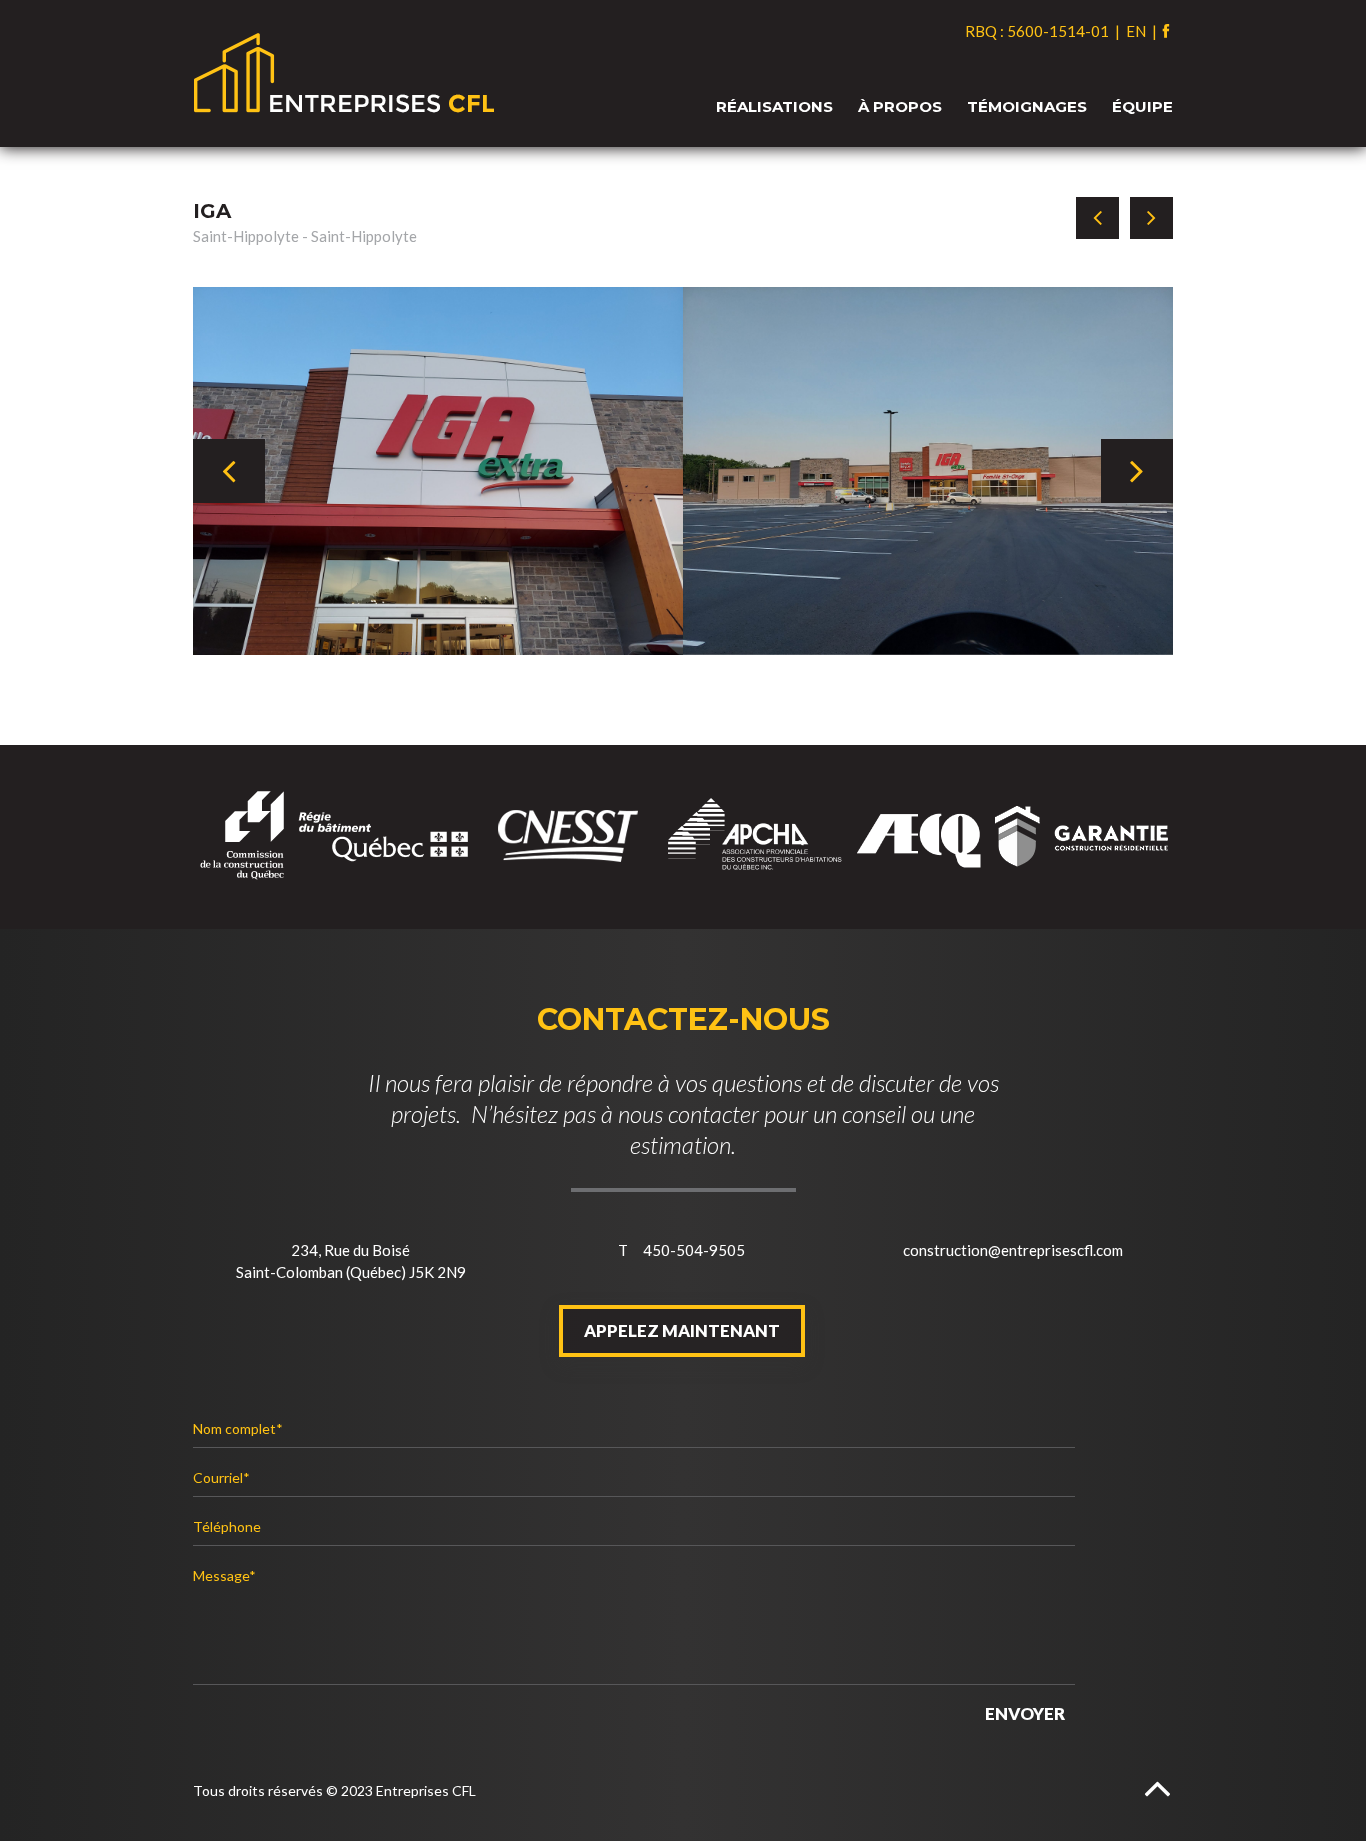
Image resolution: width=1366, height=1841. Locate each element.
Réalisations (774, 106)
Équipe (1142, 106)
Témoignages (1027, 106)
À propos (900, 106)
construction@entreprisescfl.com (1013, 1250)
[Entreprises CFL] (683, 73)
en (1137, 31)
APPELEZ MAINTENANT (682, 1331)
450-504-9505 (694, 1250)
